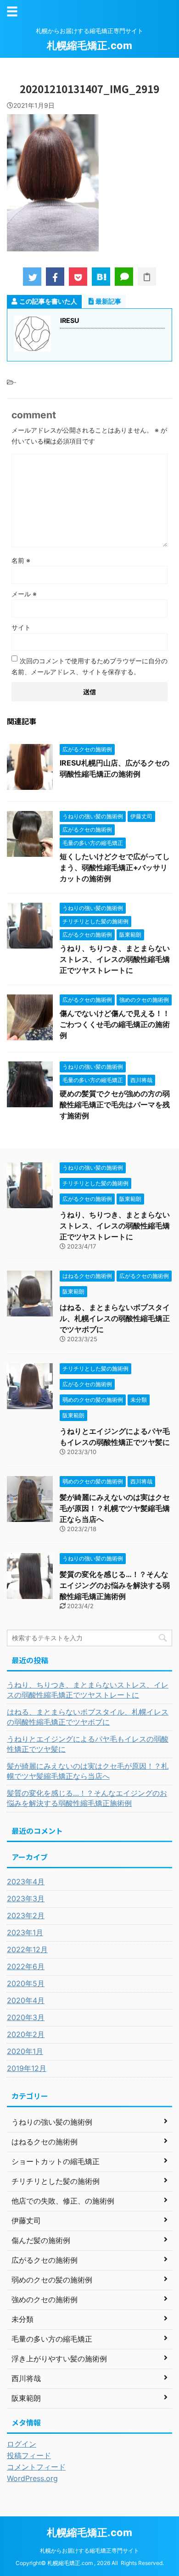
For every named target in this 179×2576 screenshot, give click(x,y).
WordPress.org (32, 2478)
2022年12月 (27, 1949)
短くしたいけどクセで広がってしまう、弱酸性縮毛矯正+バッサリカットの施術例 (115, 867)
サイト (21, 627)
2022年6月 (26, 1966)
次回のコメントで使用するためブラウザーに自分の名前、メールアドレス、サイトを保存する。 (89, 666)
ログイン (22, 2444)
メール (24, 594)
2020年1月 (25, 2051)
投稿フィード (29, 2455)
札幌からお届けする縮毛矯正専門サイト (89, 2551)
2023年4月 (26, 1882)
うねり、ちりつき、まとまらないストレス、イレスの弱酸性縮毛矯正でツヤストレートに (115, 959)
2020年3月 (26, 2017)
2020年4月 (26, 2000)
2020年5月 (26, 1983)
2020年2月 (26, 2034)
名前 (21, 560)
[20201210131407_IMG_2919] (101, 277)
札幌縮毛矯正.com (89, 45)
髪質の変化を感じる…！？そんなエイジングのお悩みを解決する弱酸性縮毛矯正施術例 (115, 1585)
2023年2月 (26, 1915)
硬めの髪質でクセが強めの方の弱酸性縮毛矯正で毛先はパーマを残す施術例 (115, 1105)
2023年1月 (25, 1932)
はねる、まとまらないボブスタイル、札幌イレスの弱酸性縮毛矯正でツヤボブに (115, 1318)
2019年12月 (27, 2068)
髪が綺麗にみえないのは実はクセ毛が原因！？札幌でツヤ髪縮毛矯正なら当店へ (115, 1508)
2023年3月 (26, 1899)
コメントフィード (36, 2467)
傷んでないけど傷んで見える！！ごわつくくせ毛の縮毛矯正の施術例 (115, 1024)
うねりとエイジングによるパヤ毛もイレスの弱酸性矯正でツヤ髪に (88, 1744)
